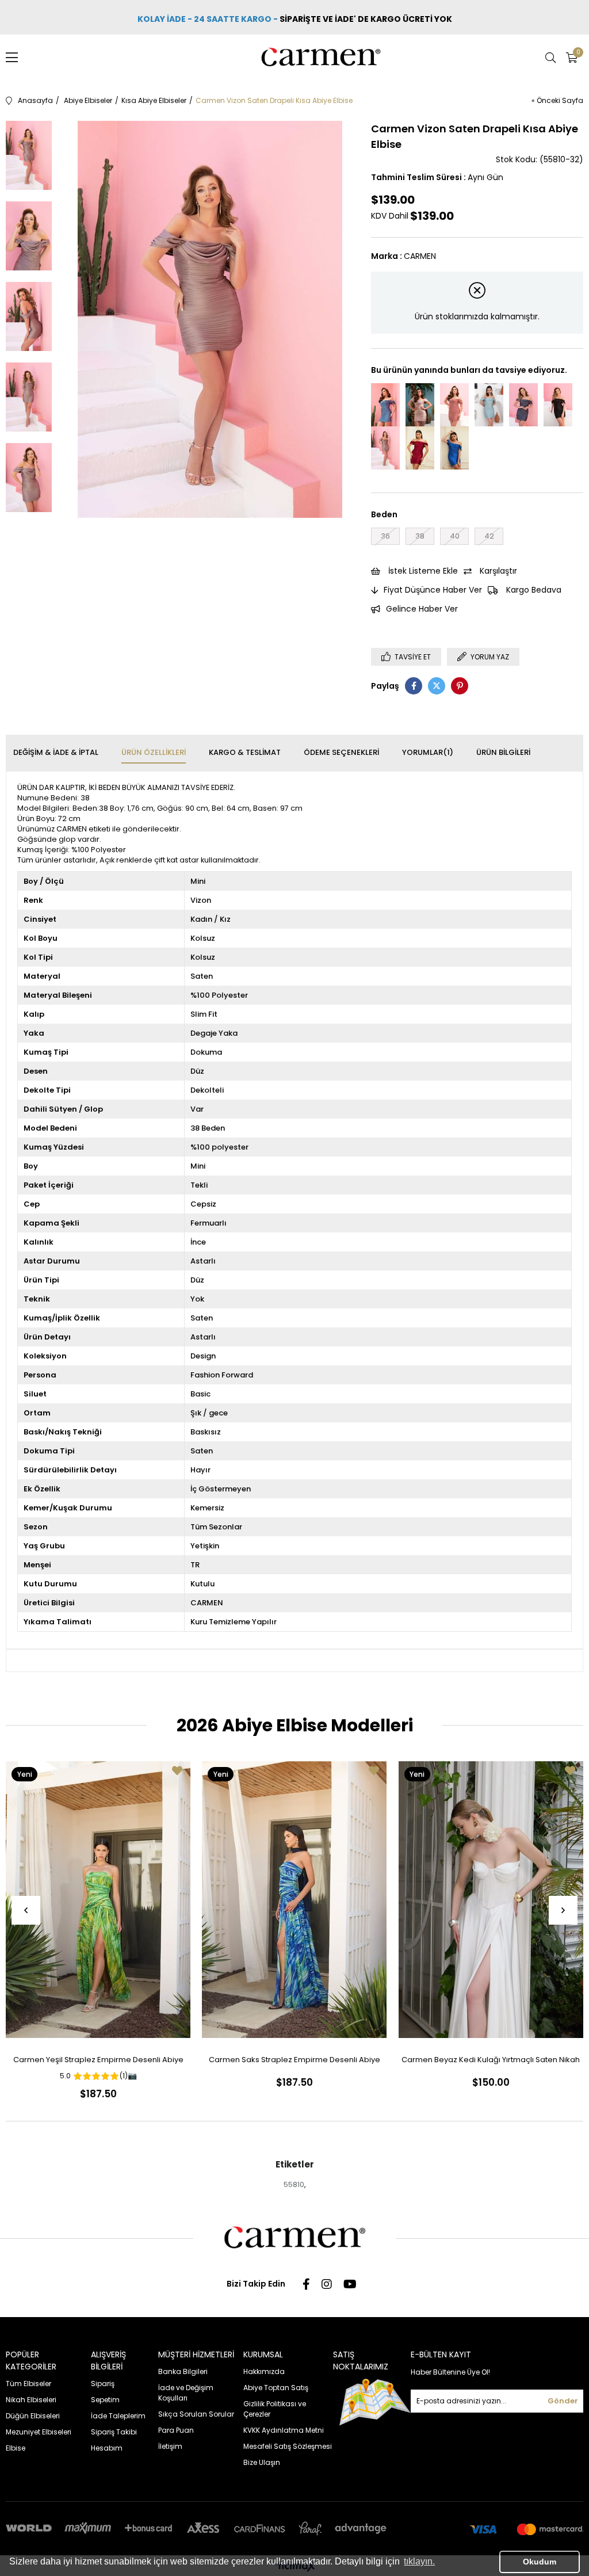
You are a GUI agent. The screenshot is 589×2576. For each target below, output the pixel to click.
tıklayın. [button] (419, 2561)
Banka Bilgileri (183, 2371)
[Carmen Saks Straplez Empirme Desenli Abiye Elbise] (294, 1900)
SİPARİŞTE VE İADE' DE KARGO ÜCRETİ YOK (367, 19)
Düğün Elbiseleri (33, 2416)
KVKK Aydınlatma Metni (284, 2430)
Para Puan (176, 2430)
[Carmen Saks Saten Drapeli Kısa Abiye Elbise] (454, 448)
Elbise (16, 2448)
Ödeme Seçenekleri (341, 752)
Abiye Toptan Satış (276, 2388)
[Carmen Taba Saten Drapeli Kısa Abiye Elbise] (454, 405)
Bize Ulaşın (262, 2462)
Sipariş (103, 2384)
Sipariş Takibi (114, 2432)
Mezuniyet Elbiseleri (39, 2432)
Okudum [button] (540, 2562)
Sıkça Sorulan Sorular (196, 2414)
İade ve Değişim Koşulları (186, 2393)
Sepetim (105, 2400)
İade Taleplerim (118, 2416)
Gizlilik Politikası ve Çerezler (275, 2409)
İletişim (170, 2446)
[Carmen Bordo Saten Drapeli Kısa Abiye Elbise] (420, 448)
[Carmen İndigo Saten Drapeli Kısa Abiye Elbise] (385, 405)
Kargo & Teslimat (245, 752)
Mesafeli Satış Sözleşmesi (288, 2446)
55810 (294, 2184)
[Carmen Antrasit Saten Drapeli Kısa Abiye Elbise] (523, 405)
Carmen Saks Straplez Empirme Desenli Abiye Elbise (294, 2062)
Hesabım (107, 2448)
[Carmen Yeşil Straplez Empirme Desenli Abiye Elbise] (98, 1900)
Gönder (563, 2401)
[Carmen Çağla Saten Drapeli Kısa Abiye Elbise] (489, 405)
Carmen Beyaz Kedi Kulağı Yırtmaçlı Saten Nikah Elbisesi (491, 2062)
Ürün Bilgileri (503, 752)
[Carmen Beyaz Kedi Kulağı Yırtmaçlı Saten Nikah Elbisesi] (491, 1900)
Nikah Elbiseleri (31, 2400)
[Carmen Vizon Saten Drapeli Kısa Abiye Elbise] (385, 448)
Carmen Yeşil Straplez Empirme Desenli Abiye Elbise (98, 2062)
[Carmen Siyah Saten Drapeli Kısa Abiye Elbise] (558, 405)
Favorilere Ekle (177, 1770)
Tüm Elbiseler (28, 2384)
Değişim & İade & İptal (56, 752)
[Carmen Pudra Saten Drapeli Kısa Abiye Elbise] (420, 405)
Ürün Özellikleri (154, 752)
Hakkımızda (264, 2371)
